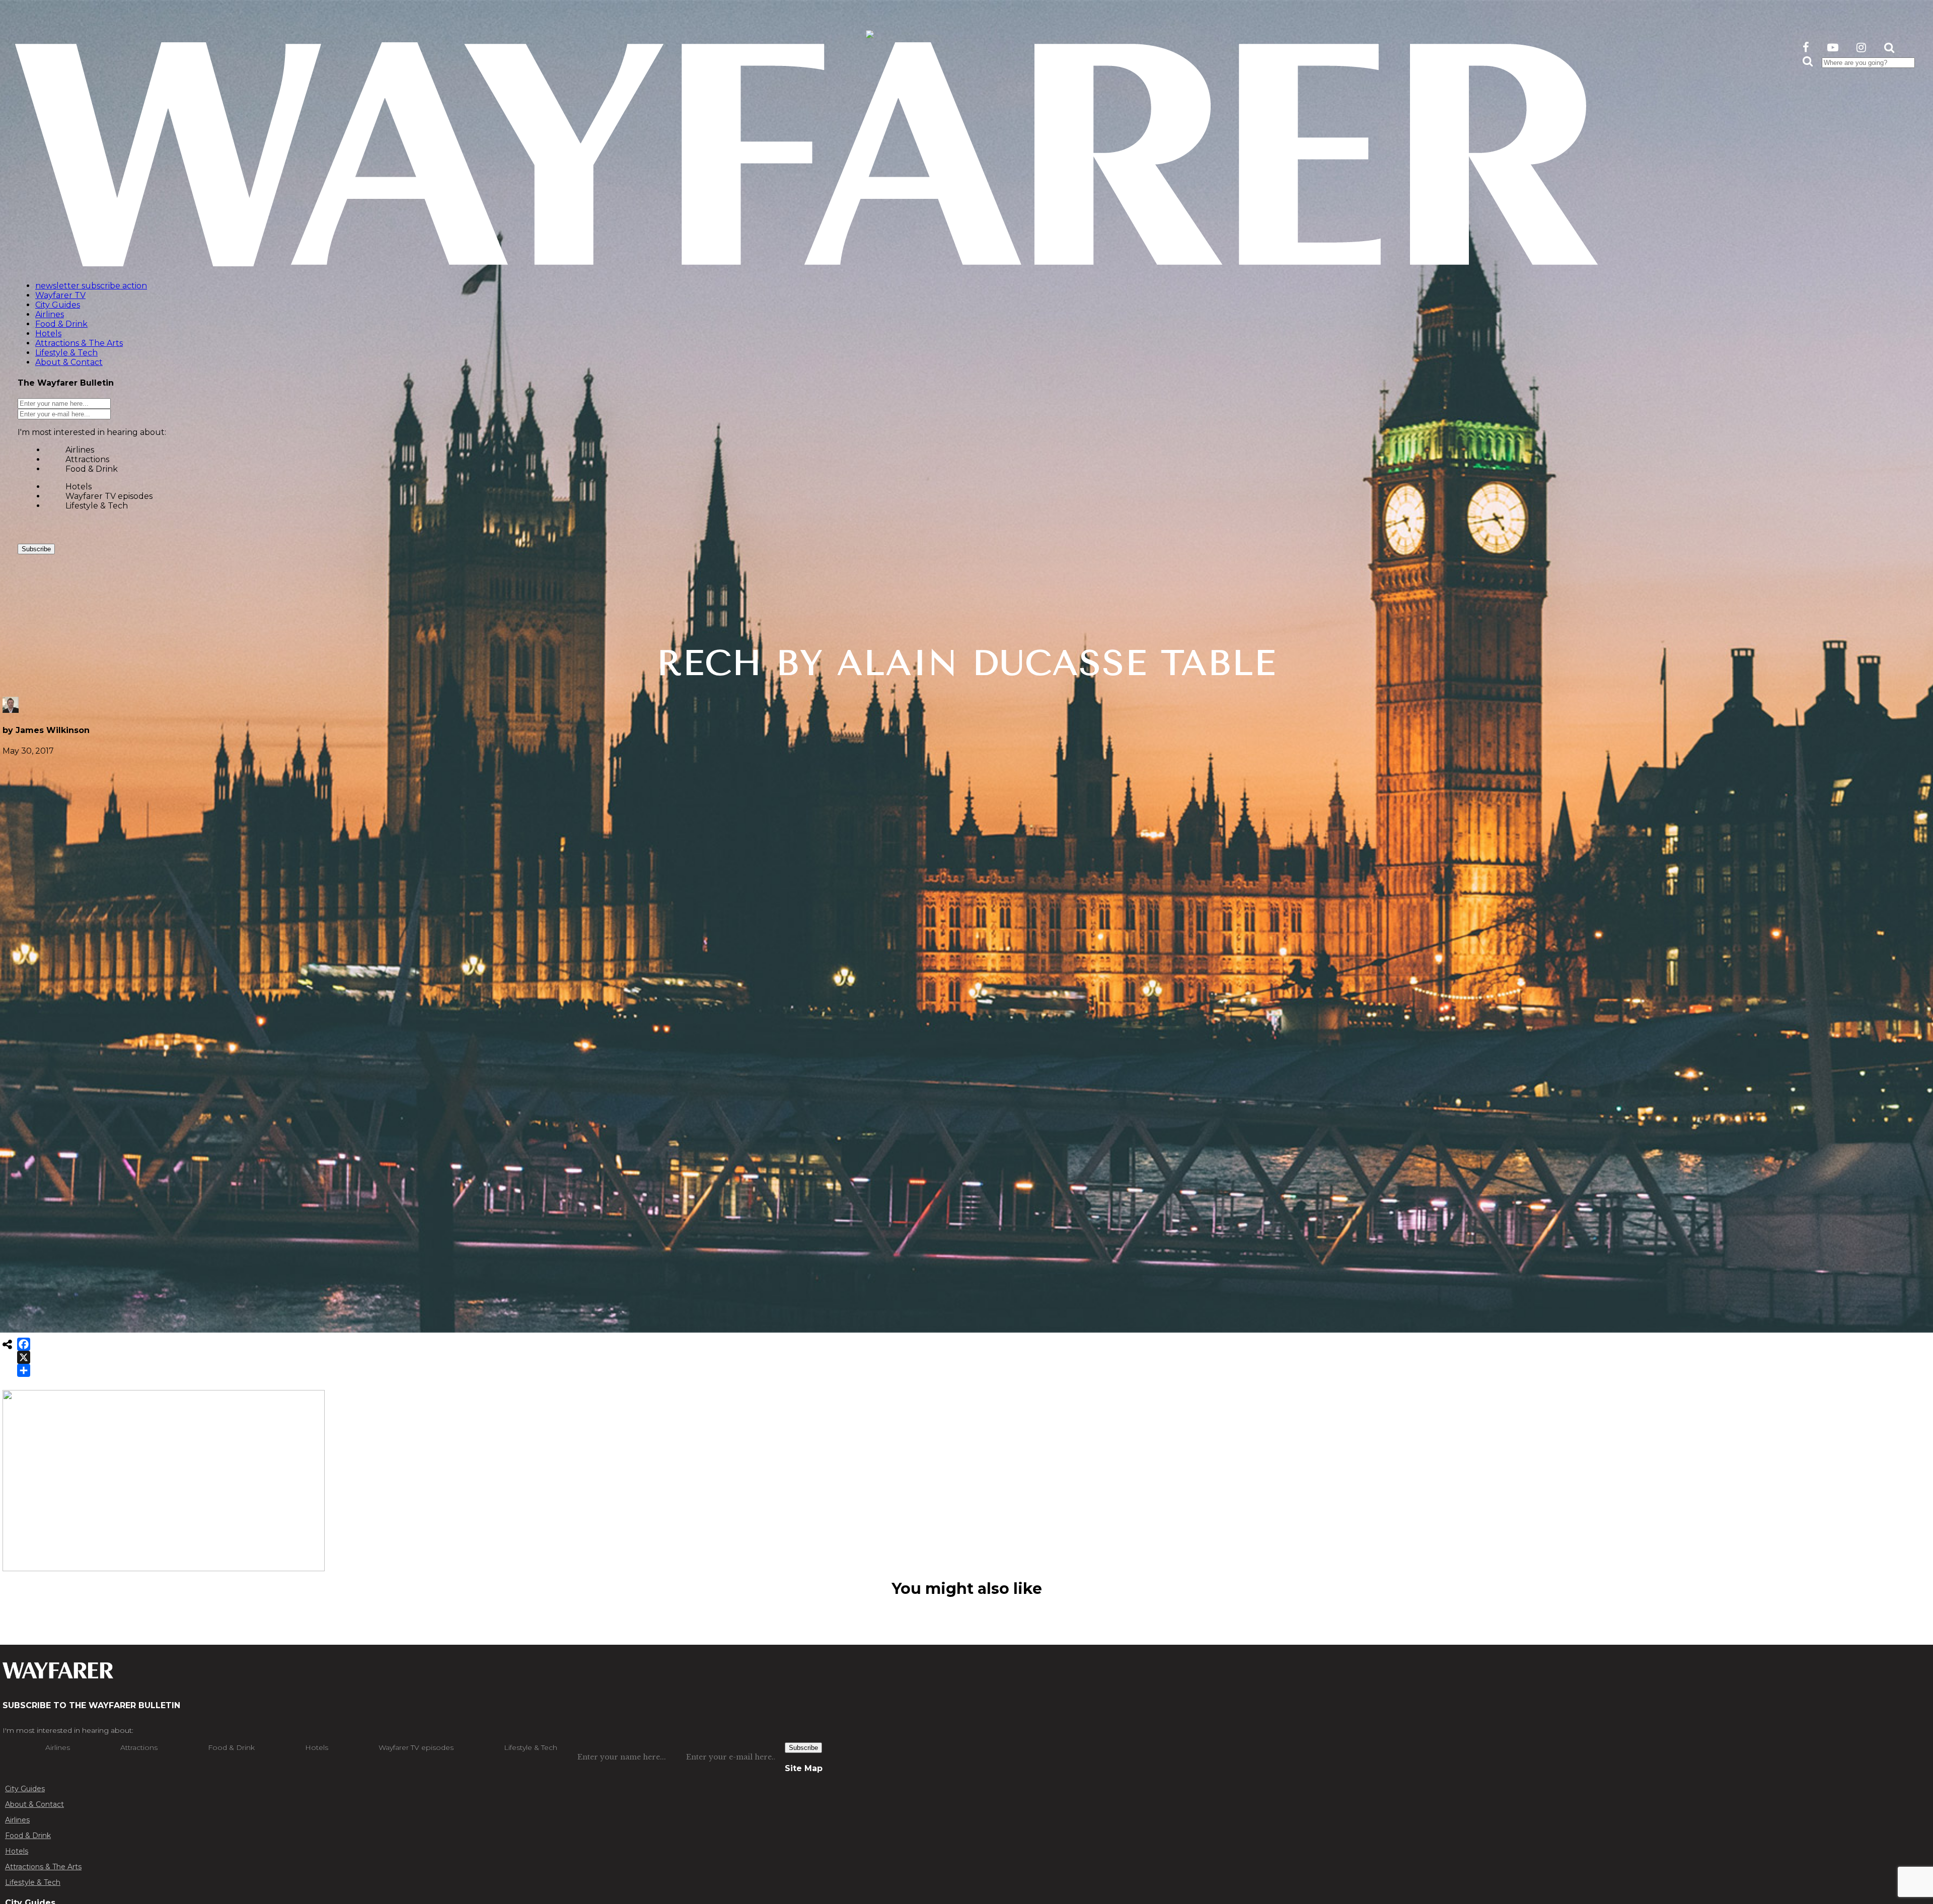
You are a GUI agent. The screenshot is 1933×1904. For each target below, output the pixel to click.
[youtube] (1833, 48)
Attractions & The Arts (43, 1867)
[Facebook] (24, 1344)
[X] (24, 1357)
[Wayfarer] (58, 1673)
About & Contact (34, 1804)
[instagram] (1861, 48)
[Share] (24, 1370)
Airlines (80, 450)
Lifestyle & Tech (97, 506)
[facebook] (1806, 48)
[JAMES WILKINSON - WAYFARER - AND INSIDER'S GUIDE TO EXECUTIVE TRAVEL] (870, 32)
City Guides (25, 1789)
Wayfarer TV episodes (109, 496)
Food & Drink (92, 469)
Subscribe (36, 549)
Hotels (79, 487)
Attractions (87, 459)
